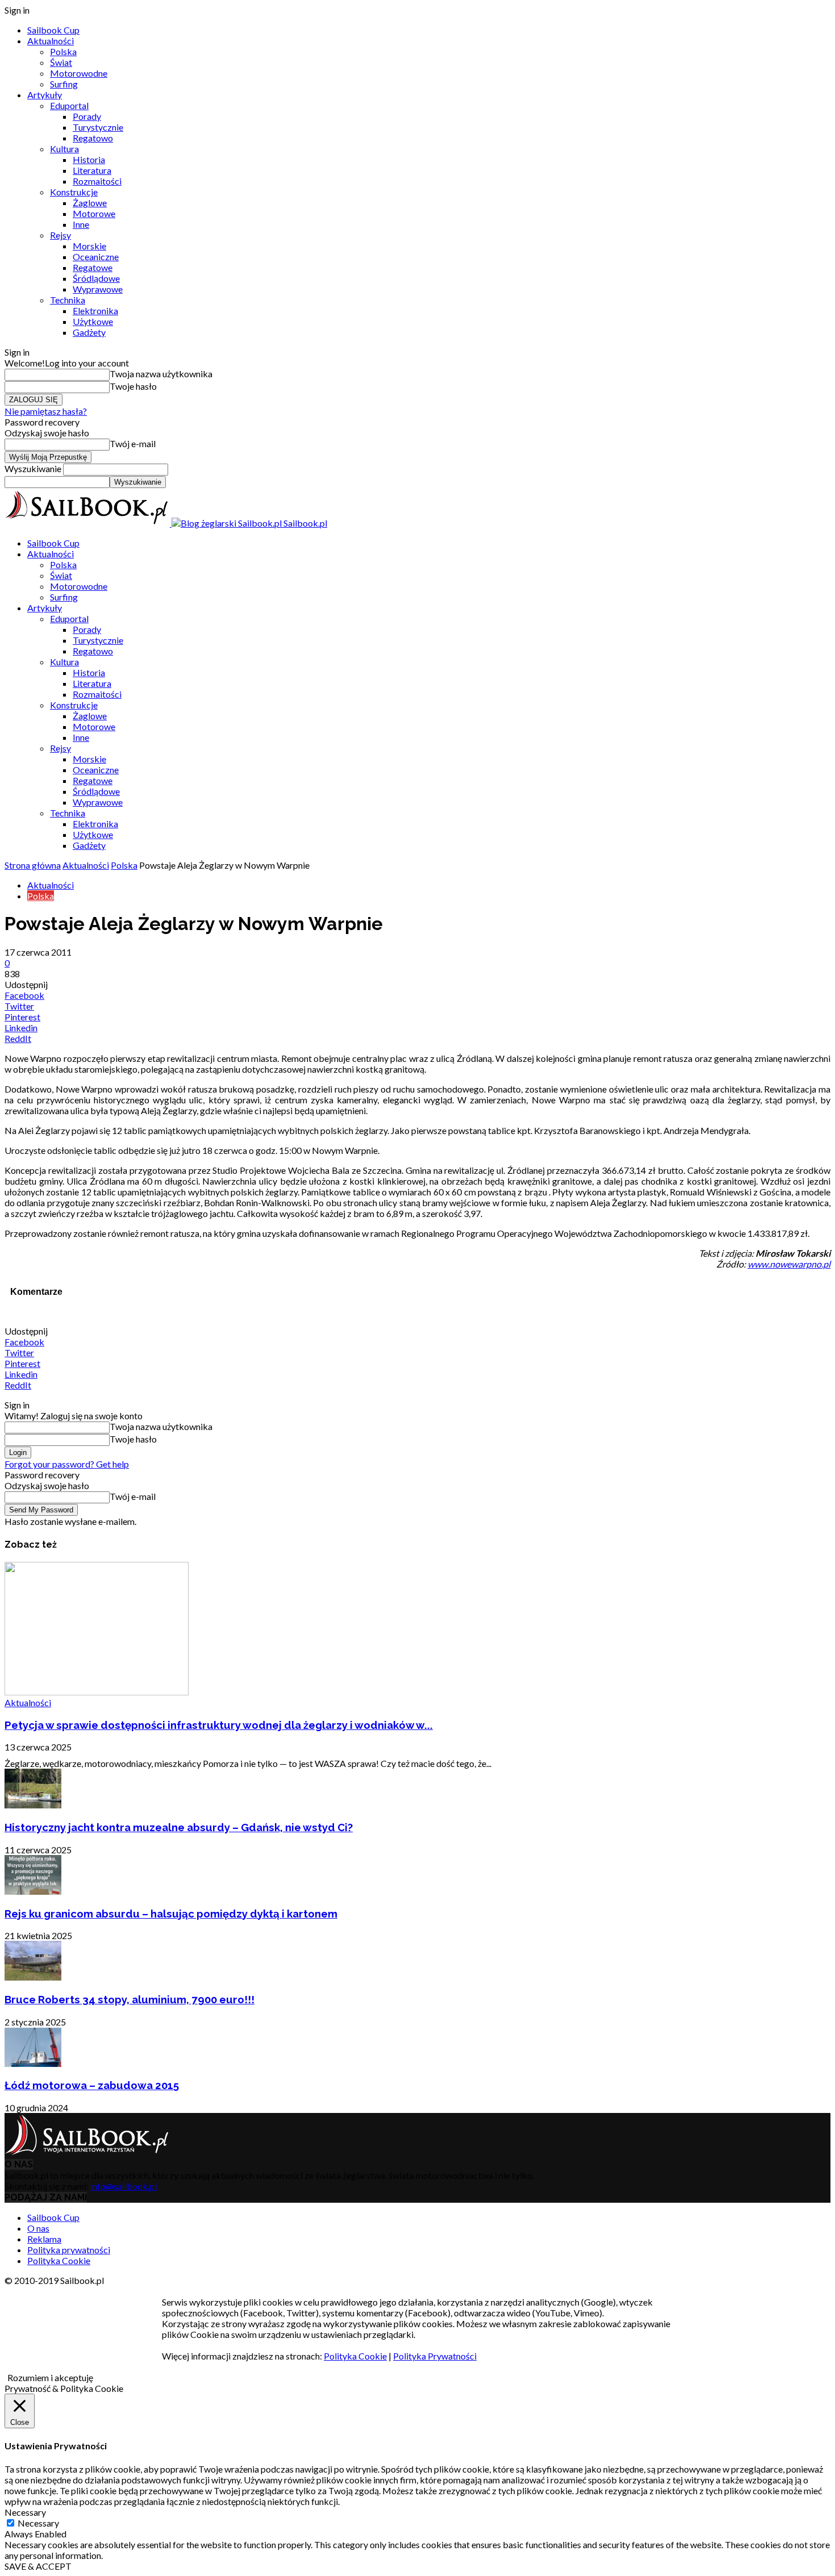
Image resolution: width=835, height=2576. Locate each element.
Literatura (92, 170)
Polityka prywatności (69, 2250)
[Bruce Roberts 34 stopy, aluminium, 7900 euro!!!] (33, 1977)
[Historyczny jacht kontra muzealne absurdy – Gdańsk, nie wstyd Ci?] (33, 1805)
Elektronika (95, 310)
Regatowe (93, 267)
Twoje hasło (133, 386)
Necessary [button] (25, 2512)
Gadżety (89, 332)
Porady (87, 116)
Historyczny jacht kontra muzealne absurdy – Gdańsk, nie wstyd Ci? (179, 1827)
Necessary (38, 2523)
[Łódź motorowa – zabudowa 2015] (33, 2063)
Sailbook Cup (53, 30)
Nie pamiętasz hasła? (46, 411)
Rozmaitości (97, 181)
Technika (68, 300)
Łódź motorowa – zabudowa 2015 (92, 2085)
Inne (81, 224)
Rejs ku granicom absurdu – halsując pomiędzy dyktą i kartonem (171, 1914)
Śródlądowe (96, 278)
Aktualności (51, 41)
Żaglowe (90, 203)
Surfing (64, 84)
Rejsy (60, 235)
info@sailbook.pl (124, 2186)
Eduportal (69, 105)
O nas (38, 2228)
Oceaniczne (96, 257)
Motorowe (94, 213)
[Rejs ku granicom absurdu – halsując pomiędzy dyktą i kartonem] (33, 1891)
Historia (89, 159)
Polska (63, 51)
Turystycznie (98, 127)
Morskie (89, 246)
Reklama (44, 2239)
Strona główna (33, 865)
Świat (61, 62)
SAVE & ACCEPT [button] (38, 2566)
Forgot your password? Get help (67, 1464)
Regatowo (93, 138)
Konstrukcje (74, 192)
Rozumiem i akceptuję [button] (50, 2377)
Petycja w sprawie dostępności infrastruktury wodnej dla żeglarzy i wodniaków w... (219, 1725)
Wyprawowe (98, 289)
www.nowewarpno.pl (789, 1264)
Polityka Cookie (59, 2260)
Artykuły (45, 95)
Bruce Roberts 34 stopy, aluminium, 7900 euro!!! (130, 1999)
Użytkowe (93, 321)
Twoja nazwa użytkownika (161, 374)
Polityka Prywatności (435, 2356)
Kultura (64, 149)
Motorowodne (79, 73)
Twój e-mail (133, 443)
